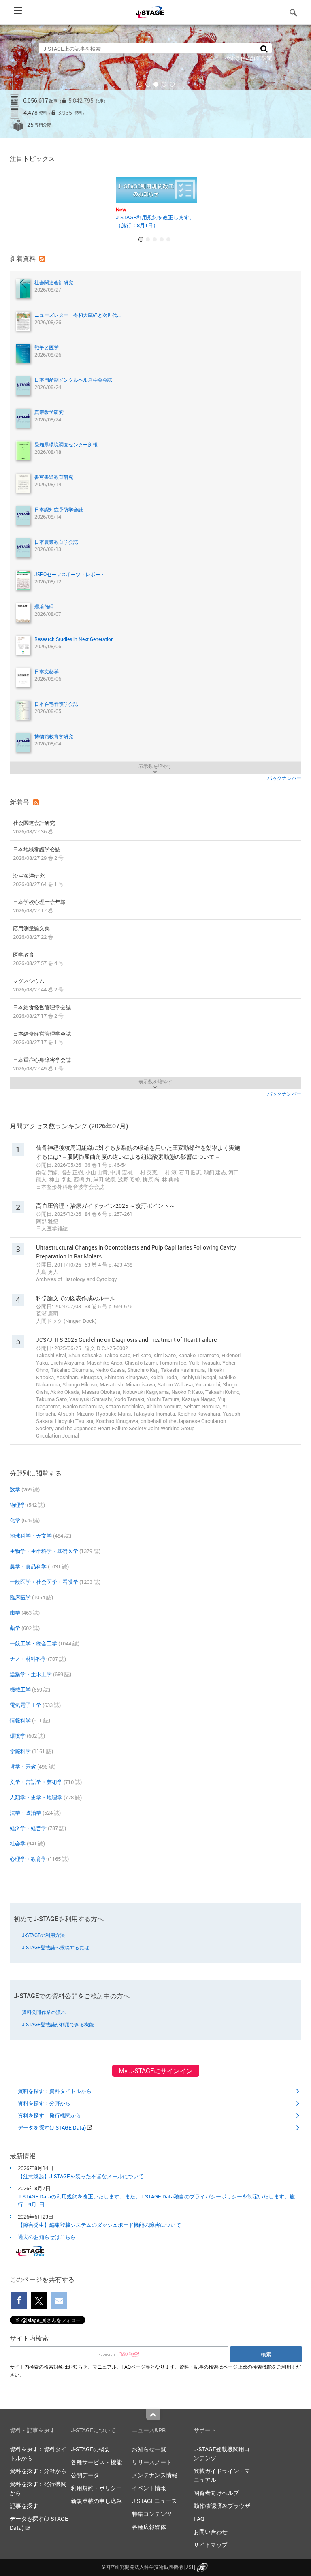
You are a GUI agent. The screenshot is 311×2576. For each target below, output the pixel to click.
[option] (155, 81)
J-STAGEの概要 (91, 2449)
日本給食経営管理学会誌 (42, 1011)
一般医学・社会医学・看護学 (44, 1582)
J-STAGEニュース (154, 2501)
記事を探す (24, 2506)
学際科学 (20, 1751)
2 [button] (148, 84)
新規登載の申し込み (96, 2501)
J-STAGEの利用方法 (43, 1935)
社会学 (18, 1843)
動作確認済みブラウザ (222, 2506)
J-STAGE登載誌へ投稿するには (55, 1947)
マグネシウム (38, 985)
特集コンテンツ (152, 2514)
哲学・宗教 (23, 1766)
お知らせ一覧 (149, 2449)
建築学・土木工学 (31, 1674)
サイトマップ (211, 2545)
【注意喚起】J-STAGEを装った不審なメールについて (81, 2176)
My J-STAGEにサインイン (156, 2071)
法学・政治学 (26, 1813)
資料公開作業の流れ (44, 2012)
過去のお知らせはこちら (47, 2237)
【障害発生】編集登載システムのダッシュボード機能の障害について (99, 2225)
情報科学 (20, 1720)
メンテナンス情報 (155, 2475)
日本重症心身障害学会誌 (42, 1064)
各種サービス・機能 (96, 2462)
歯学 (15, 1613)
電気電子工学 (26, 1705)
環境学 (18, 1736)
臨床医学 (20, 1597)
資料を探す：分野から (44, 2103)
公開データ (85, 2475)
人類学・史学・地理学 (36, 1797)
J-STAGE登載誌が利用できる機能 (58, 2024)
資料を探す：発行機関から (49, 2115)
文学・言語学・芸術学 (36, 1782)
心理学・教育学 (28, 1859)
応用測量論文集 (33, 932)
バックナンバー (284, 778)
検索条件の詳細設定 (248, 58)
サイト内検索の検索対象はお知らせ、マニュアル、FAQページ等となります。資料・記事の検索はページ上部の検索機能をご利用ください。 (155, 2371)
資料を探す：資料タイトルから (55, 2091)
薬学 (15, 1628)
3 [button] (156, 84)
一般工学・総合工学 (33, 1643)
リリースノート (152, 2462)
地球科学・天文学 (31, 1536)
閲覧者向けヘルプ (216, 2493)
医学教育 (38, 959)
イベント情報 (149, 2488)
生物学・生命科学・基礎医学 (44, 1551)
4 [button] (164, 84)
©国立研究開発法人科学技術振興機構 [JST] (148, 2567)
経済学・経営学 (28, 1828)
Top (153, 2415)
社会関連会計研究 (34, 827)
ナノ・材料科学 (28, 1659)
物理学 (18, 1505)
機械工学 (20, 1690)
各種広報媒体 (149, 2527)
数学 (15, 1489)
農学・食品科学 (28, 1566)
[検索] (264, 48)
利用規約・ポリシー (96, 2488)
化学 (15, 1520)
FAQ (199, 2519)
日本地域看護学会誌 (38, 853)
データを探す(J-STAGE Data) (52, 2127)
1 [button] (140, 84)
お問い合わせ (211, 2532)
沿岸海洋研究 (38, 880)
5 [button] (172, 84)
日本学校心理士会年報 (39, 906)
